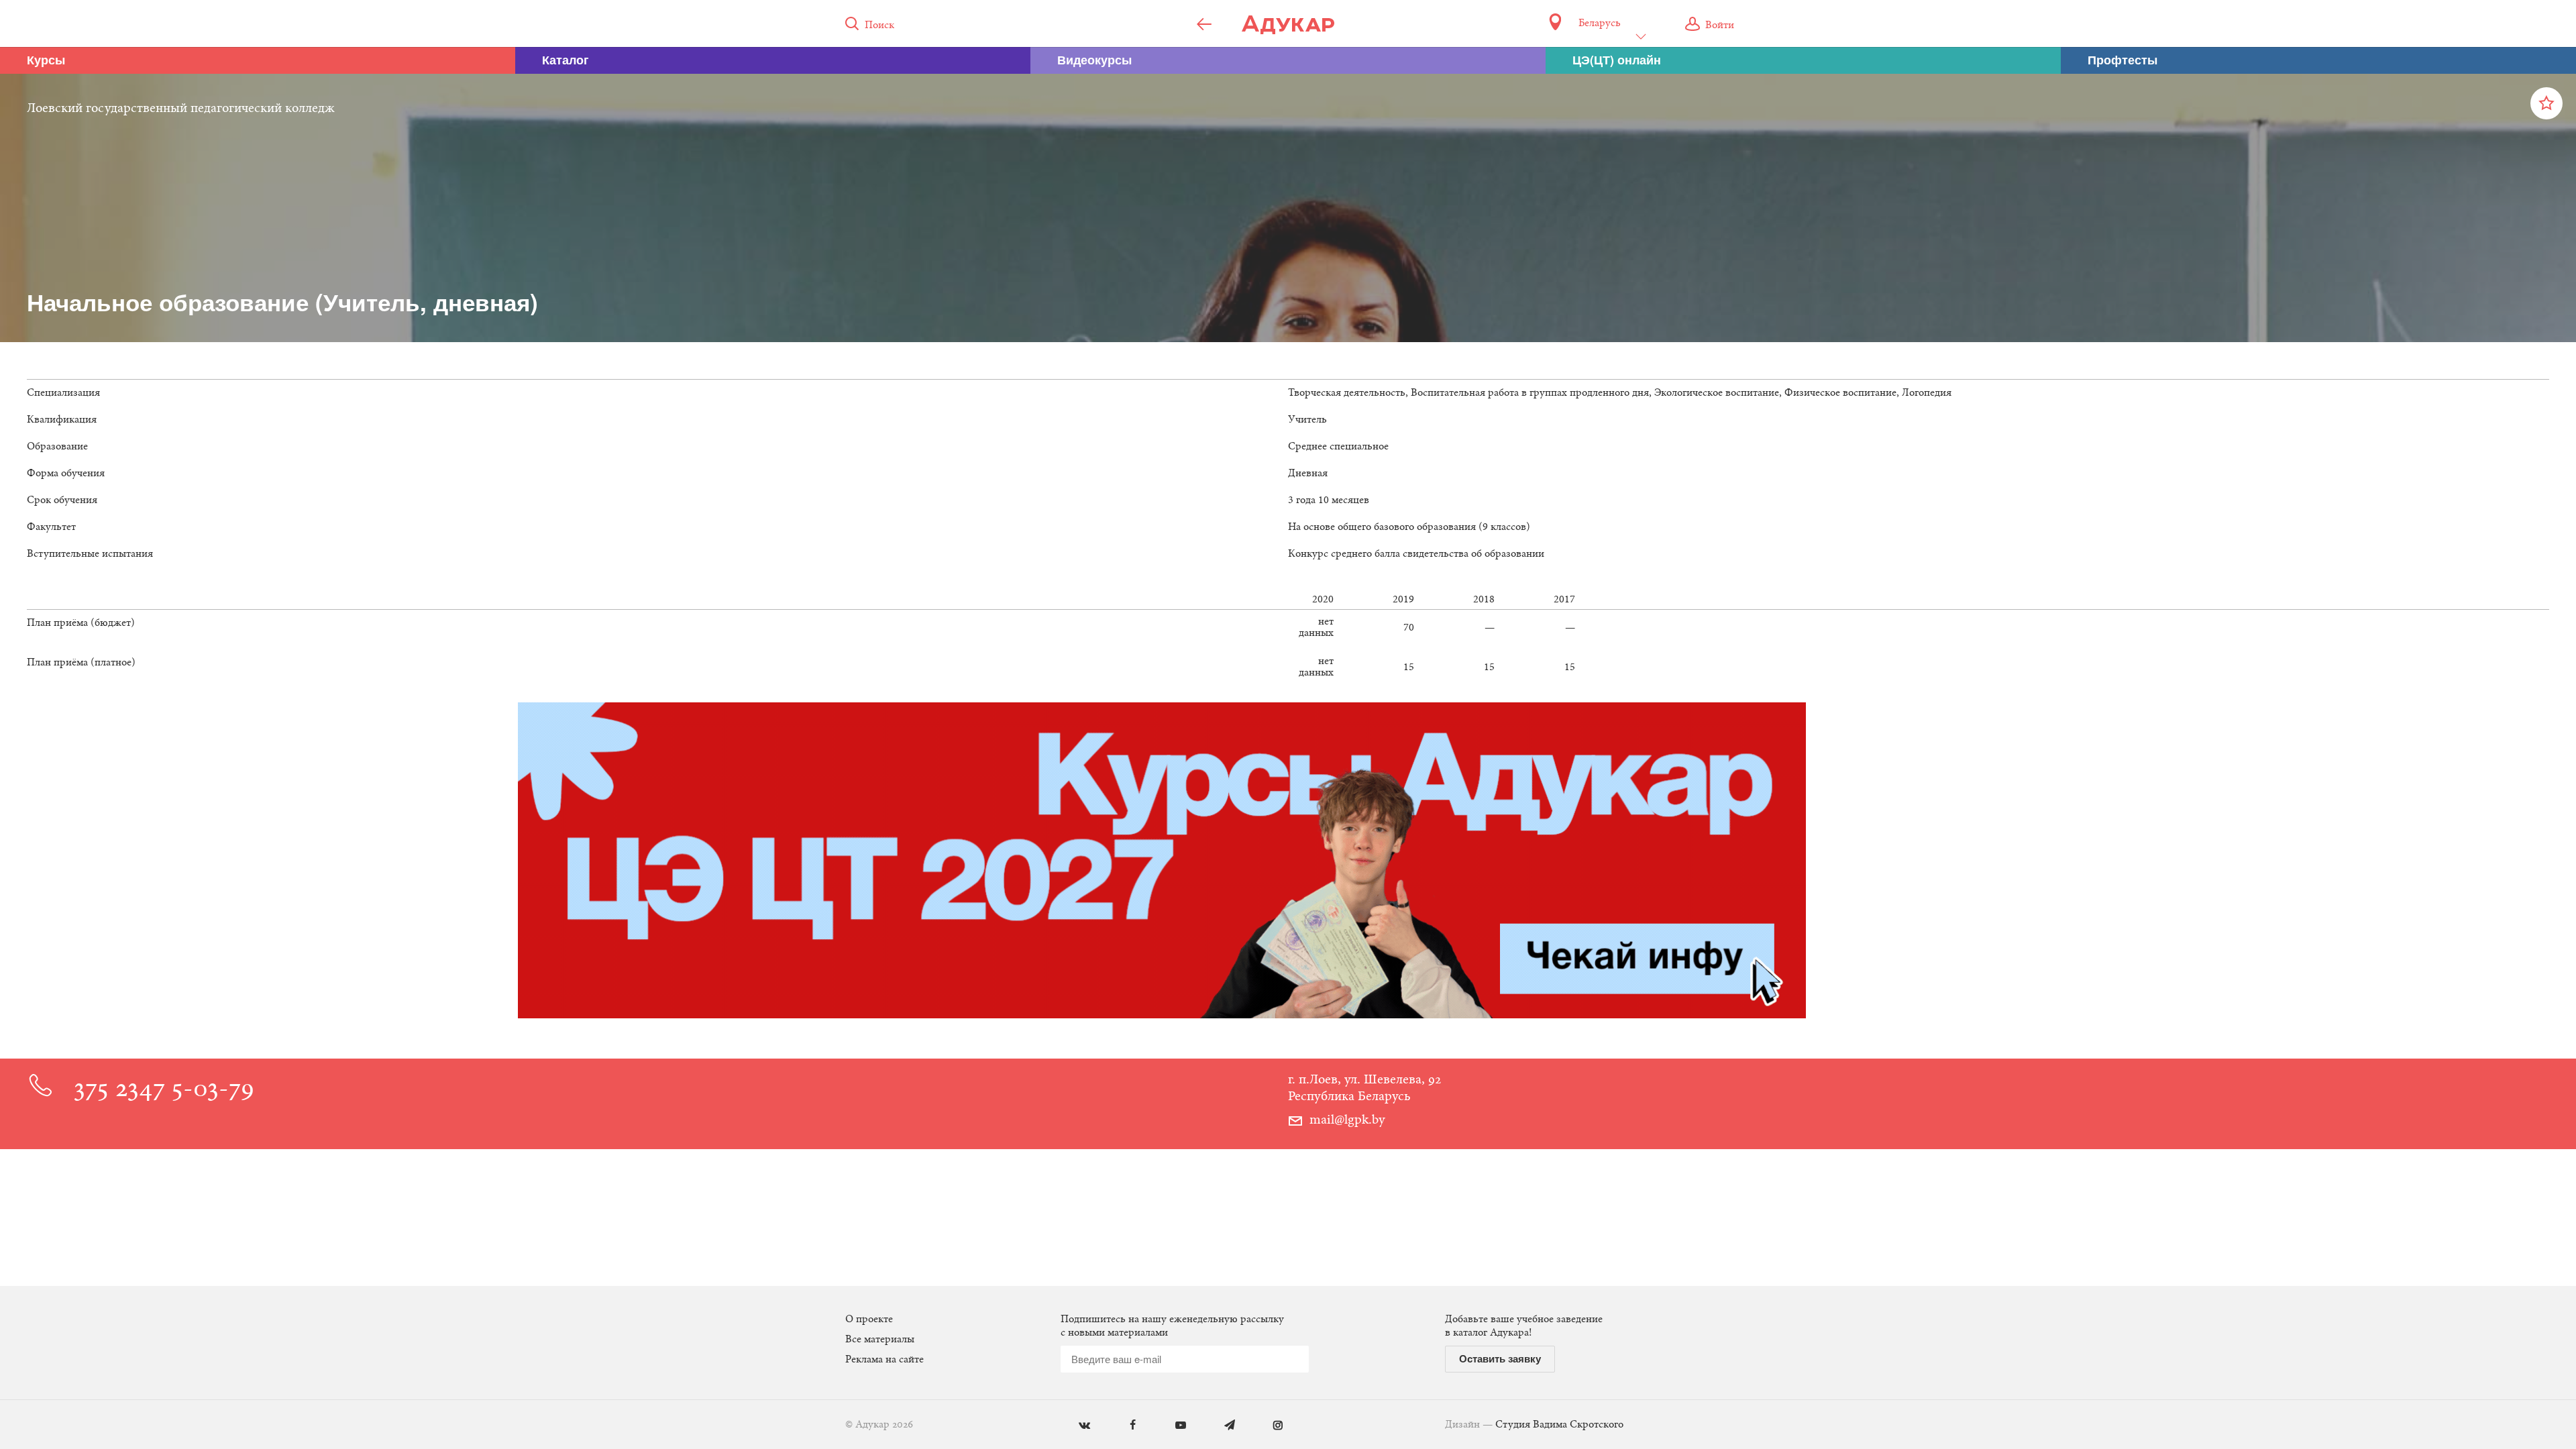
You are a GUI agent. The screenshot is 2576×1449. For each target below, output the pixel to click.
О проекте (869, 1320)
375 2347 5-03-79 (164, 1090)
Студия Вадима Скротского (1559, 1425)
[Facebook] (1123, 1426)
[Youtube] (1171, 1426)
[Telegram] (1220, 1426)
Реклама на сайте (884, 1360)
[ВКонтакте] (1074, 1426)
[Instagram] (1268, 1426)
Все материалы (880, 1340)
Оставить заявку (1500, 1358)
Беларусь (1599, 23)
